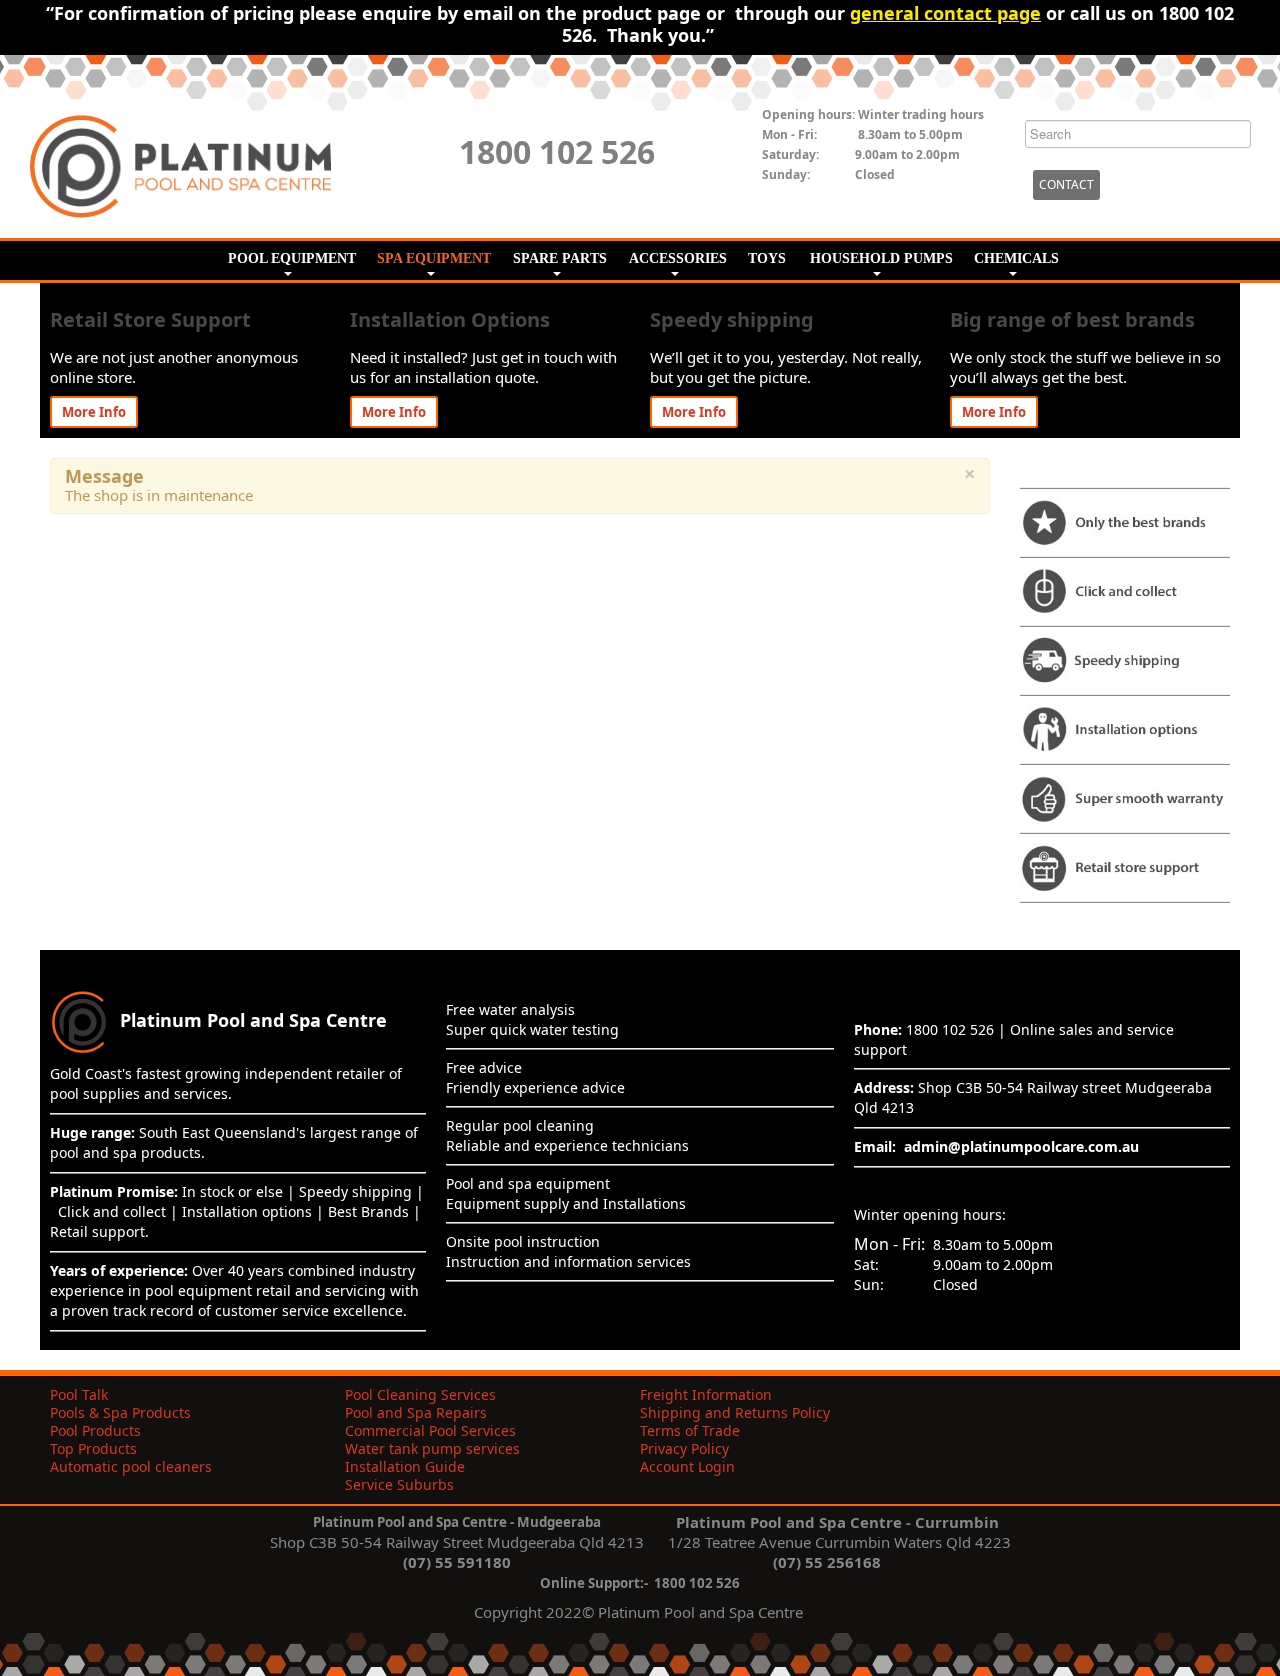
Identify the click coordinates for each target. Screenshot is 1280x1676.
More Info (94, 412)
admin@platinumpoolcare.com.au (1021, 1146)
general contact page (945, 13)
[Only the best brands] (1125, 520)
